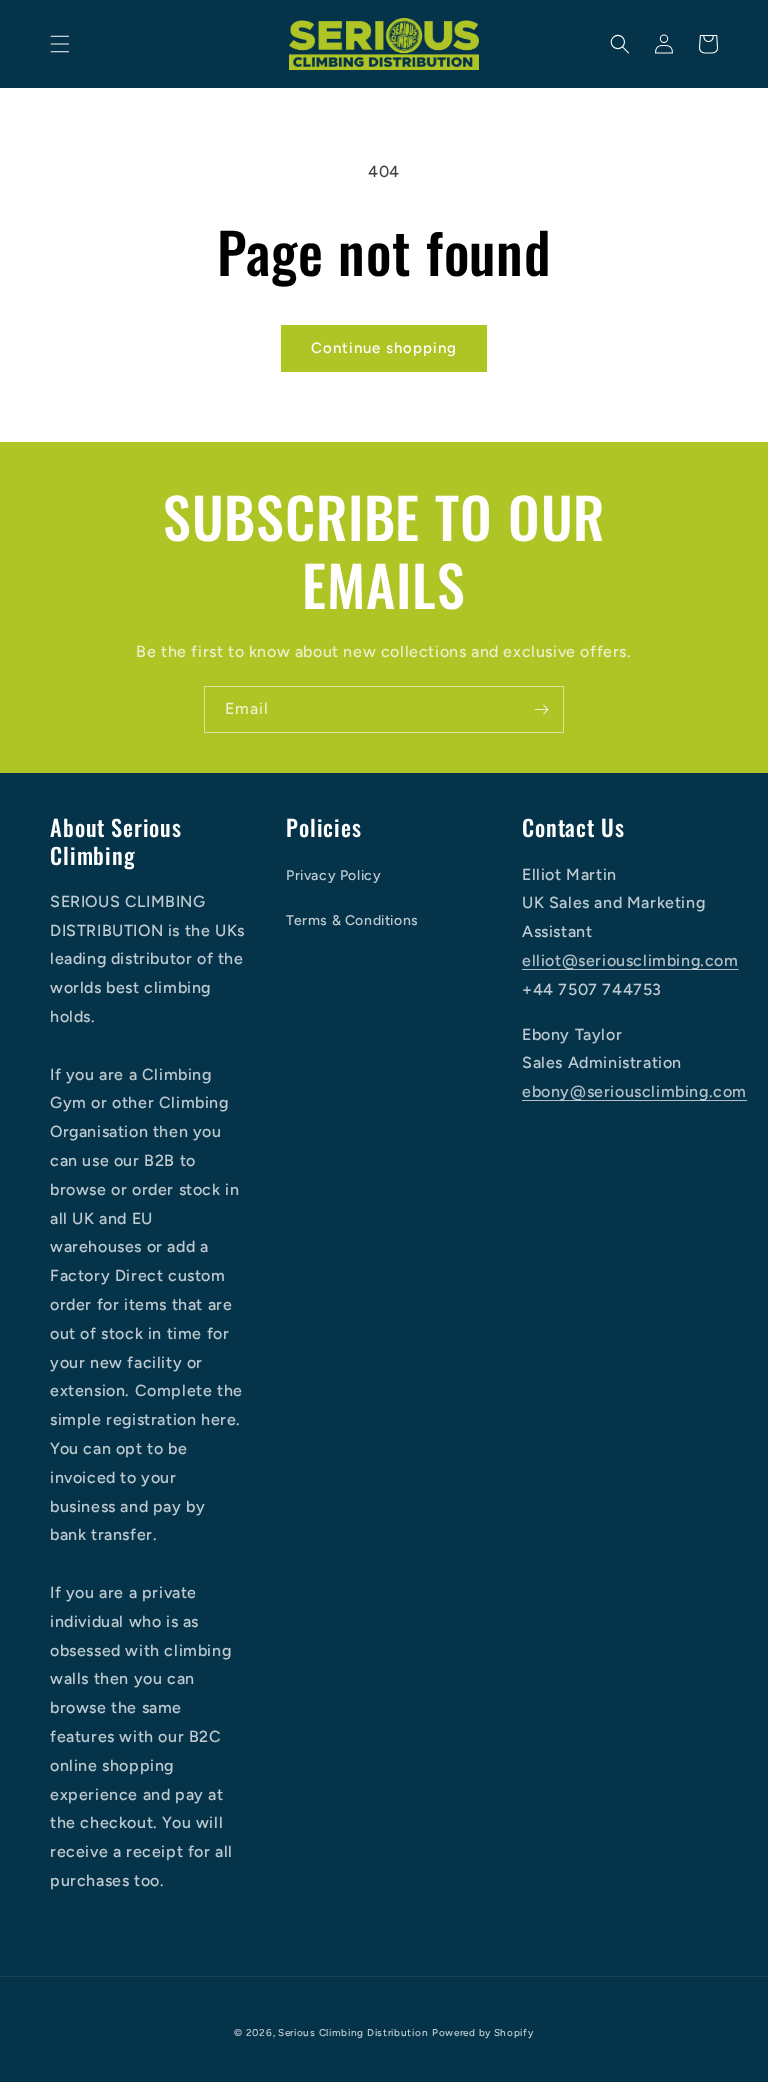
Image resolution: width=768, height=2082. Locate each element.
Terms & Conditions (352, 920)
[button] (60, 44)
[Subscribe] (541, 709)
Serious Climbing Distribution (353, 2032)
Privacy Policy (333, 875)
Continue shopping (384, 348)
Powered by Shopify (483, 2032)
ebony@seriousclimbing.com (634, 1091)
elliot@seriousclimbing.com (630, 960)
